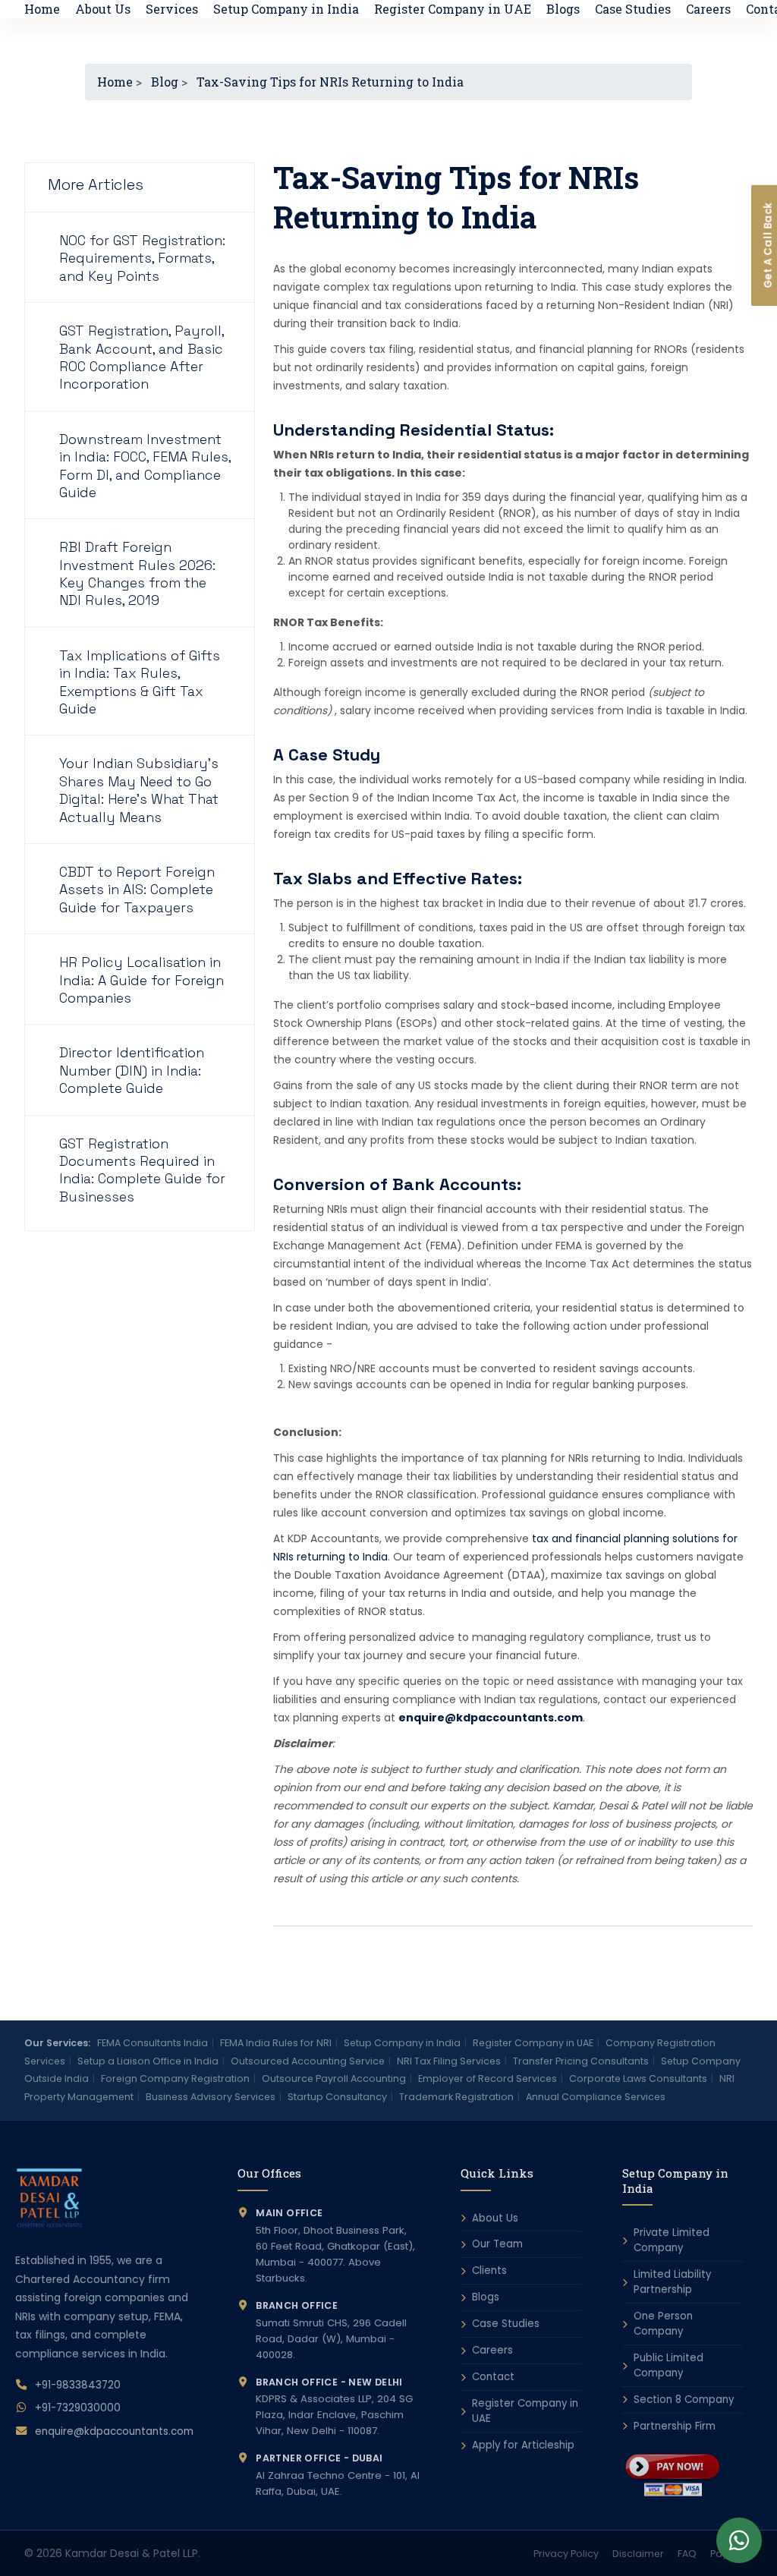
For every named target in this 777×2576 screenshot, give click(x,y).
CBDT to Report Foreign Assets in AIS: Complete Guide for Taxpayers (137, 890)
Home (42, 9)
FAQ (687, 2554)
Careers (708, 9)
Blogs (563, 9)
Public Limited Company (668, 2365)
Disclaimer (638, 2554)
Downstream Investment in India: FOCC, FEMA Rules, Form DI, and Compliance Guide (145, 466)
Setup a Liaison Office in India (148, 2061)
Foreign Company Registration (175, 2078)
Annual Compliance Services (596, 2097)
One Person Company (663, 2324)
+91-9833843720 (78, 2385)
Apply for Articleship (523, 2445)
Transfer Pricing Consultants (581, 2061)
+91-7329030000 (78, 2408)
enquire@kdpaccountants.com (114, 2431)
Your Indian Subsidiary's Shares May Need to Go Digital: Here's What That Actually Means (139, 790)
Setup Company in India (286, 9)
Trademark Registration (456, 2097)
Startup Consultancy (337, 2097)
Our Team (497, 2244)
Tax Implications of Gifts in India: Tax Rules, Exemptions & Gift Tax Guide (140, 682)
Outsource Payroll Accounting (334, 2078)
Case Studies (633, 9)
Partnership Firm (675, 2426)
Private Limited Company (672, 2240)
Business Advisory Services (211, 2097)
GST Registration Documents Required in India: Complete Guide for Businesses (142, 1170)
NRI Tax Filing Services (449, 2061)
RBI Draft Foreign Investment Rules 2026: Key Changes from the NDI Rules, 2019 (137, 573)
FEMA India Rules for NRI (276, 2043)
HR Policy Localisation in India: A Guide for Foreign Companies (142, 980)
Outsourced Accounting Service (308, 2061)
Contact (493, 2377)
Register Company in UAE (453, 9)
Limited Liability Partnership (672, 2282)
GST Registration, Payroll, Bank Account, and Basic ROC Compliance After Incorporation (142, 357)
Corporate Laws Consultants (638, 2078)
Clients (489, 2271)
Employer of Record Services (488, 2078)
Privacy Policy (566, 2554)
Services (172, 9)
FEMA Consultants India (153, 2043)
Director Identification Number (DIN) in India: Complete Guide (132, 1070)
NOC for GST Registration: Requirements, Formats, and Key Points (142, 258)
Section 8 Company (684, 2400)
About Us (103, 9)
